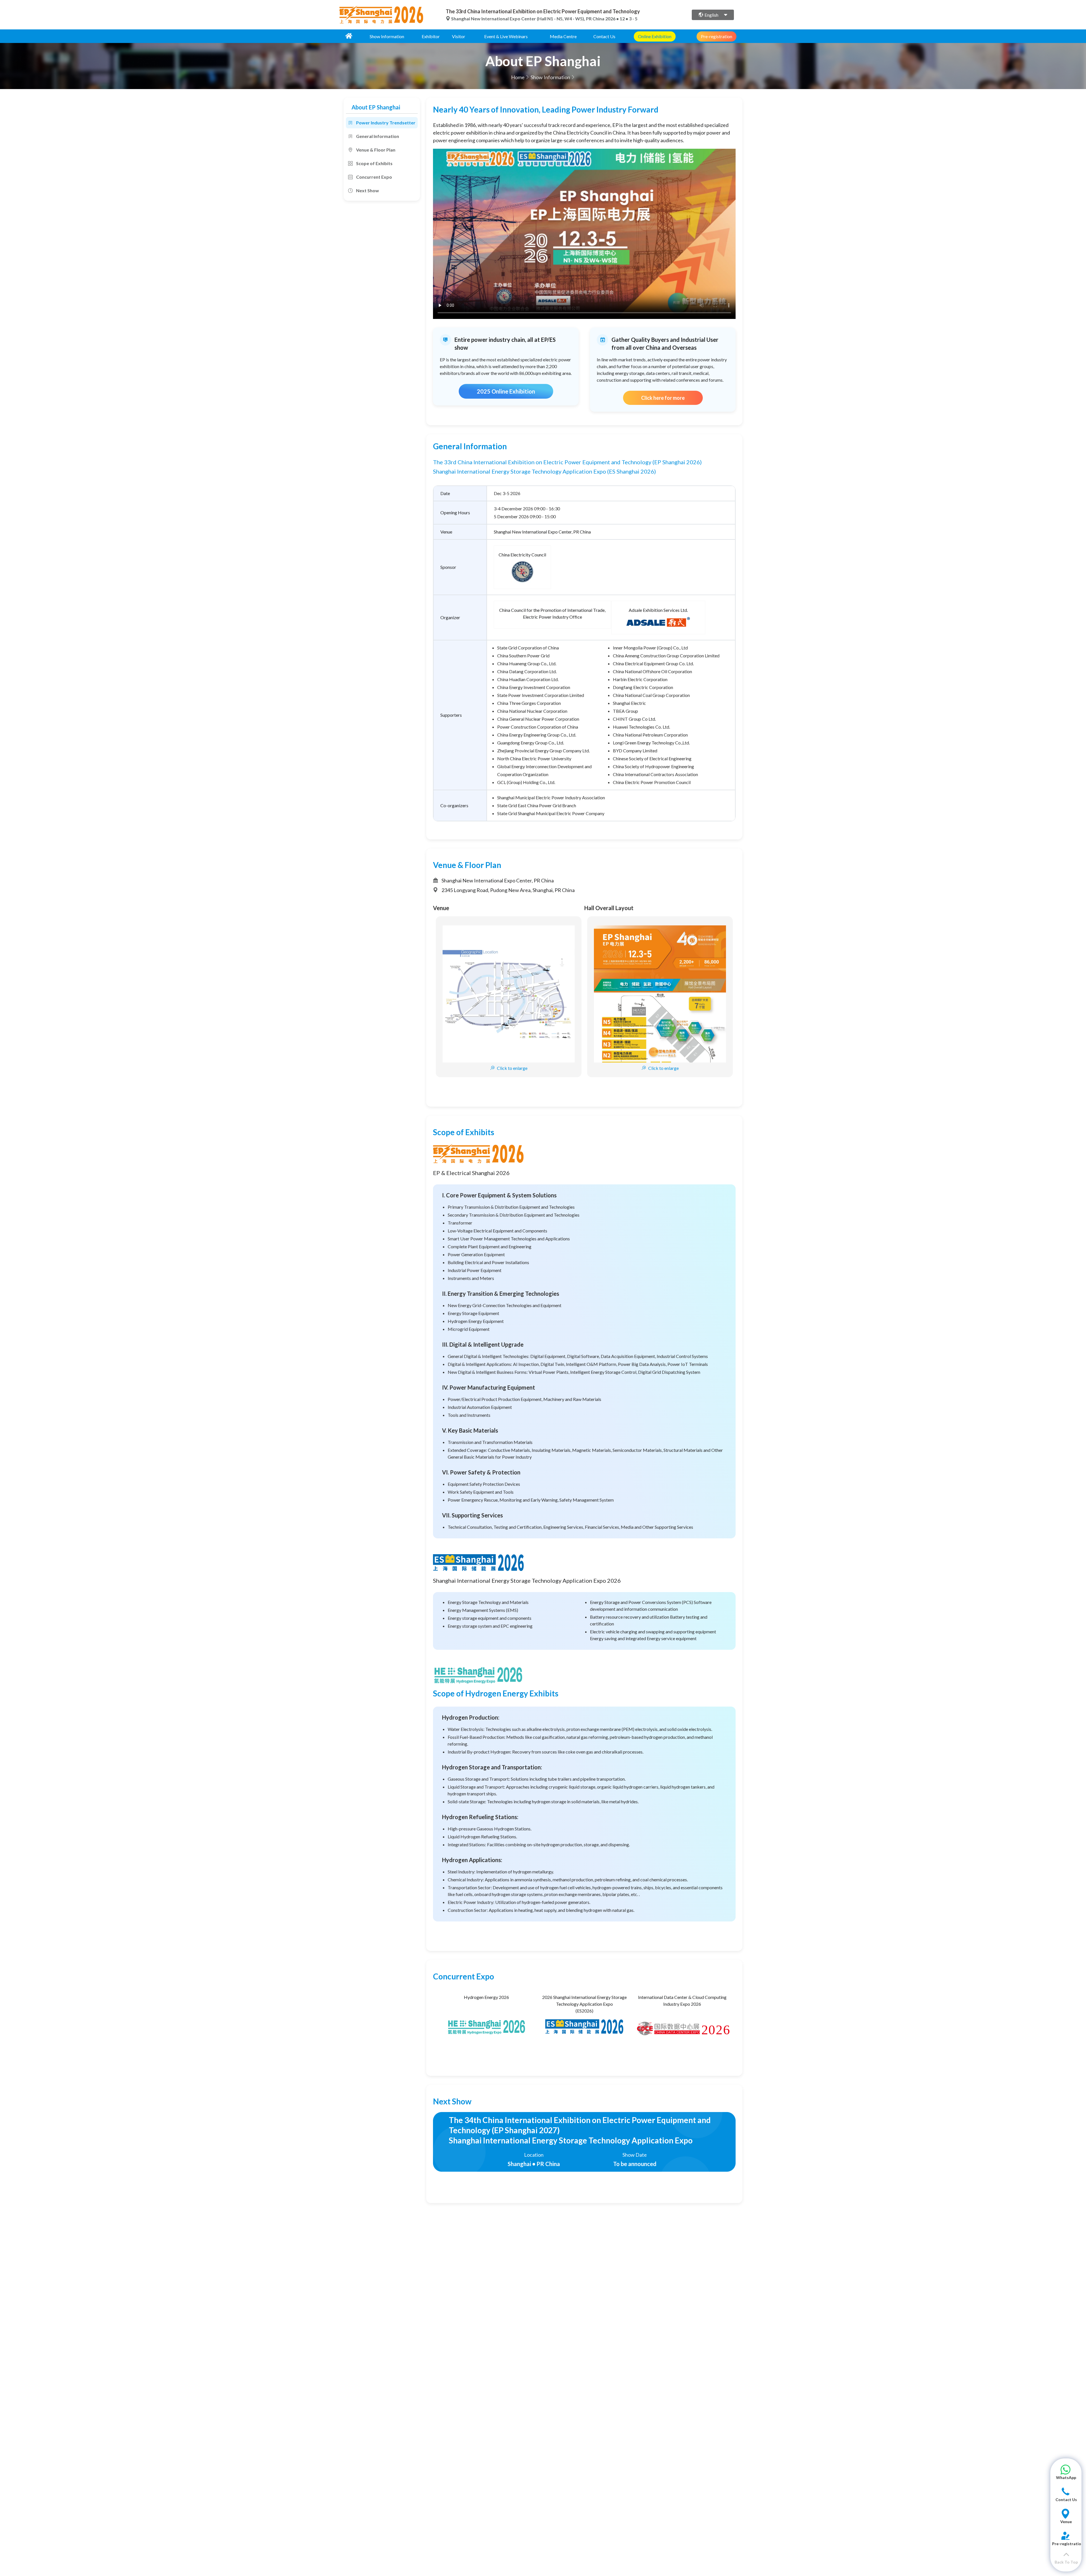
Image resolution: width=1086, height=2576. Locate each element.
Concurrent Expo (374, 177)
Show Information (387, 36)
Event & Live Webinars (506, 36)
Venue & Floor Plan (376, 150)
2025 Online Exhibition (506, 391)
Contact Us (604, 36)
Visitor (459, 36)
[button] (1066, 2475)
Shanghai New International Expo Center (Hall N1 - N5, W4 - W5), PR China (528, 19)
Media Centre (563, 36)
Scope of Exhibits (374, 163)
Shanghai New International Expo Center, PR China (542, 532)
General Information (378, 136)
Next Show (368, 190)
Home (518, 77)
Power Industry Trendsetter (386, 123)
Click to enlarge (512, 1068)
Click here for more (663, 398)
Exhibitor (431, 36)
